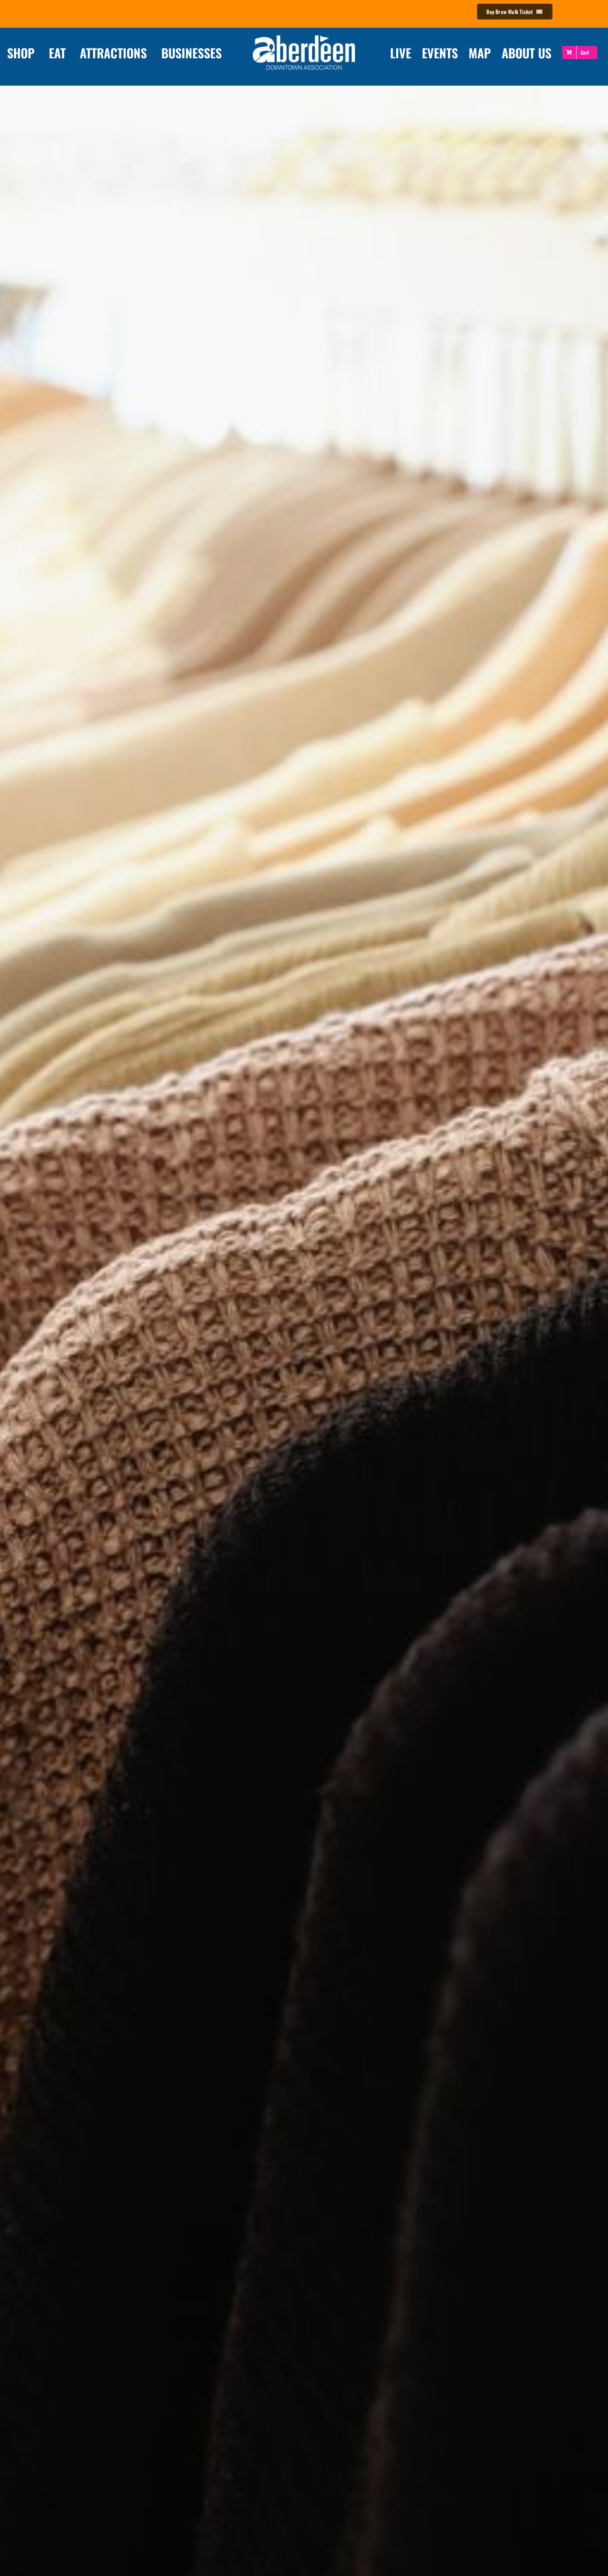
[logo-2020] (304, 36)
